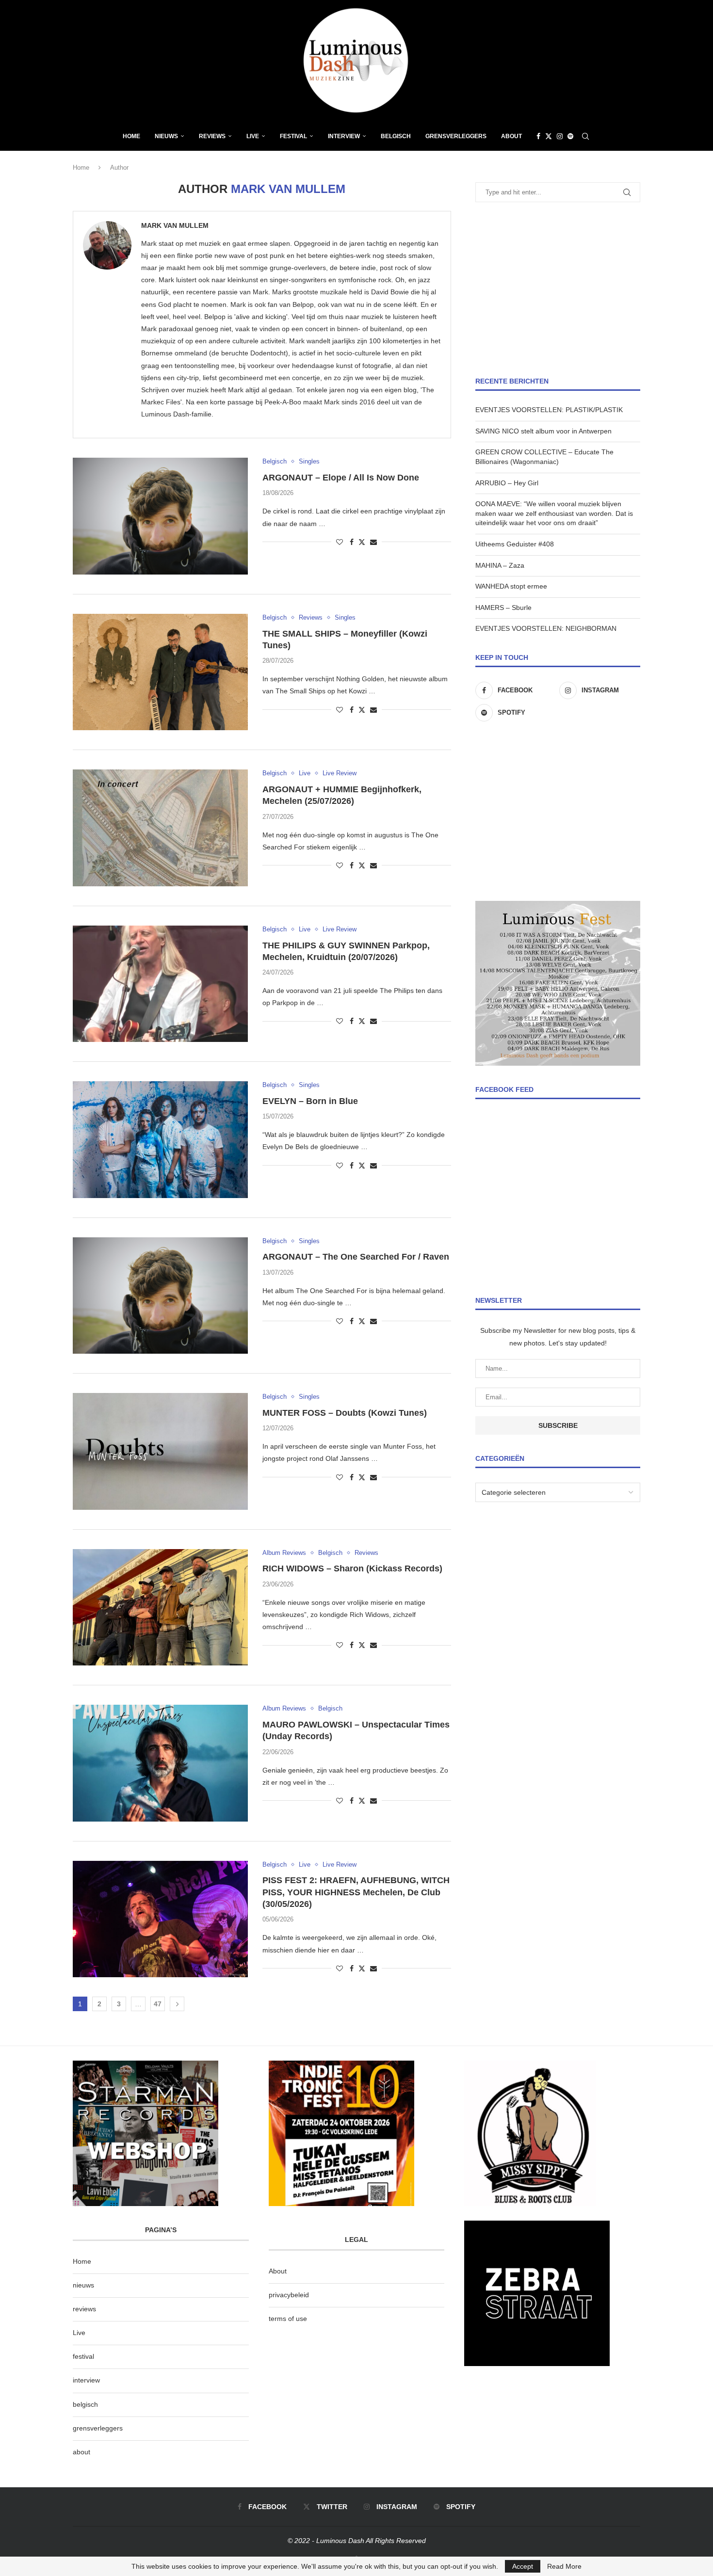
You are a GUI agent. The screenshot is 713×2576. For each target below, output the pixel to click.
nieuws (166, 136)
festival (83, 2356)
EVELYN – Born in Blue (310, 1101)
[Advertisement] (558, 289)
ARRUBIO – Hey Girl (507, 483)
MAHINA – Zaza (500, 565)
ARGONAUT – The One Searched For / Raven (356, 1257)
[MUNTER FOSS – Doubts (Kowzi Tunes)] (160, 1451)
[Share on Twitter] (362, 542)
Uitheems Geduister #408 (515, 544)
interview (86, 2380)
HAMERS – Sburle (503, 608)
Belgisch (396, 136)
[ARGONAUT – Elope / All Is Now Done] (160, 516)
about (81, 2452)
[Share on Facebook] (352, 542)
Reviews (212, 136)
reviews (84, 2309)
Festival (293, 136)
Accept (523, 2566)
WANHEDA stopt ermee (511, 586)
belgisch (85, 2404)
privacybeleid (289, 2295)
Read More (564, 2566)
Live (253, 136)
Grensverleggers (456, 136)
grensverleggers (98, 2428)
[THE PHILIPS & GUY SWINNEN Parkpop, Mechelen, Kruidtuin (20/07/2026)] (160, 984)
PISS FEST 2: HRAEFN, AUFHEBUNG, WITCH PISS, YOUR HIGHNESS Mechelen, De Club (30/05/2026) (356, 1892)
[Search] (585, 136)
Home (131, 136)
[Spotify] (570, 136)
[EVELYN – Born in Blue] (160, 1139)
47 (158, 2004)
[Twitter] (549, 136)
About (511, 136)
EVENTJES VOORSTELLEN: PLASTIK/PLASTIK (549, 410)
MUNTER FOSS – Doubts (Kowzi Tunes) (345, 1413)
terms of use (288, 2319)
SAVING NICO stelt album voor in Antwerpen (543, 431)
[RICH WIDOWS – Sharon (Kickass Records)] (160, 1607)
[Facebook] (538, 136)
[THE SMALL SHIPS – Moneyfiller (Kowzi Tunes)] (160, 672)
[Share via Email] (373, 542)
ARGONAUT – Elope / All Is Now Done (341, 478)
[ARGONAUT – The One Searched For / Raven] (160, 1296)
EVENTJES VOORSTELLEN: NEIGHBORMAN (546, 628)
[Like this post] (340, 542)
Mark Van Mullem (175, 225)
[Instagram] (560, 136)
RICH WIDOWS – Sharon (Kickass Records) (352, 1568)
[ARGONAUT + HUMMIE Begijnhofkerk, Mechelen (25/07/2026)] (160, 828)
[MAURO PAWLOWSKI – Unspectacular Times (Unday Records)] (160, 1763)
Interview (344, 136)
